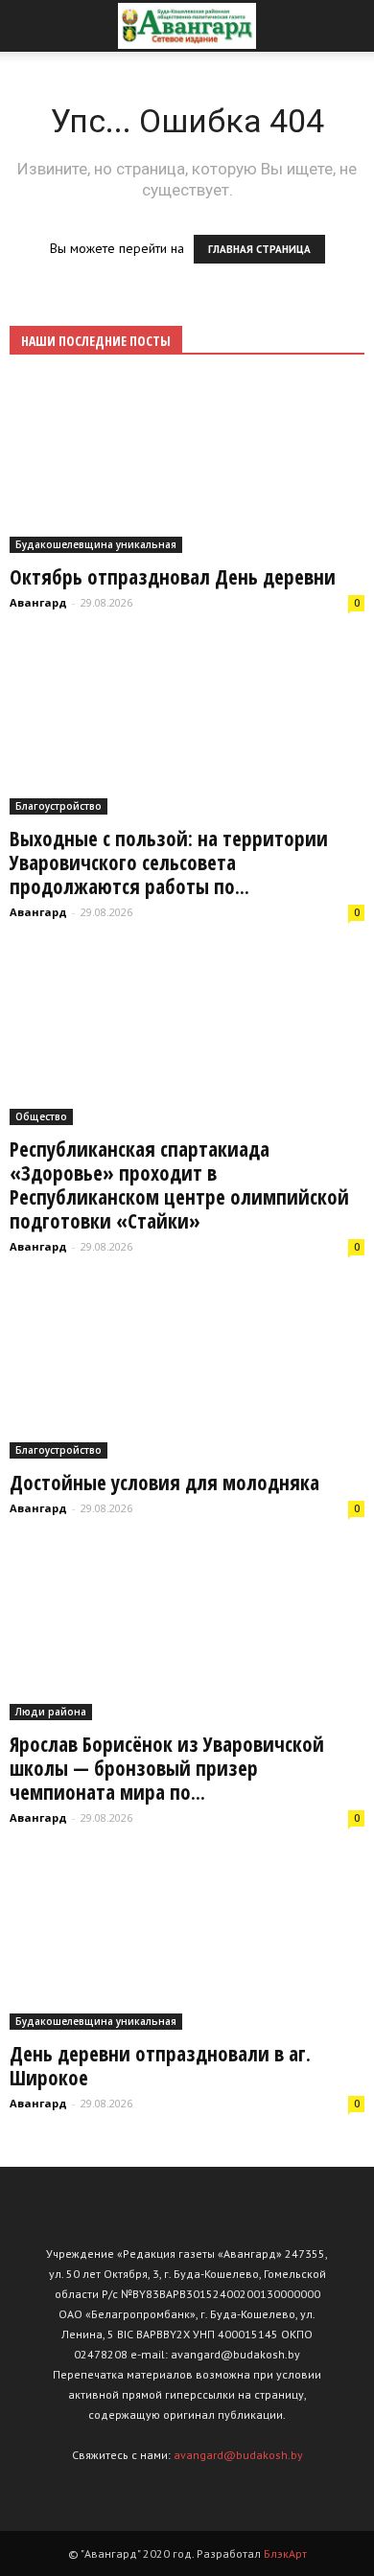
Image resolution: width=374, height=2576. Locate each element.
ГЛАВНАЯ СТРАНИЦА (259, 249)
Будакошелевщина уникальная (96, 544)
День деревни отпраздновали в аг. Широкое (160, 2066)
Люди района (51, 1712)
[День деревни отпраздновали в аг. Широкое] (187, 1943)
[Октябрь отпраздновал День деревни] (187, 466)
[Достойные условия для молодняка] (187, 1372)
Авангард (38, 602)
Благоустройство (58, 806)
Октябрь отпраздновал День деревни (173, 577)
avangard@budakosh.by (238, 2455)
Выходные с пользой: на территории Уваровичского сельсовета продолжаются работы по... (169, 862)
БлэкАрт (285, 2553)
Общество (41, 1116)
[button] (347, 26)
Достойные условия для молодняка (164, 1483)
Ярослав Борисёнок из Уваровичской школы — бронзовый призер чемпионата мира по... (167, 1768)
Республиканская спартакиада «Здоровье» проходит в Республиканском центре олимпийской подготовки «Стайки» (179, 1185)
